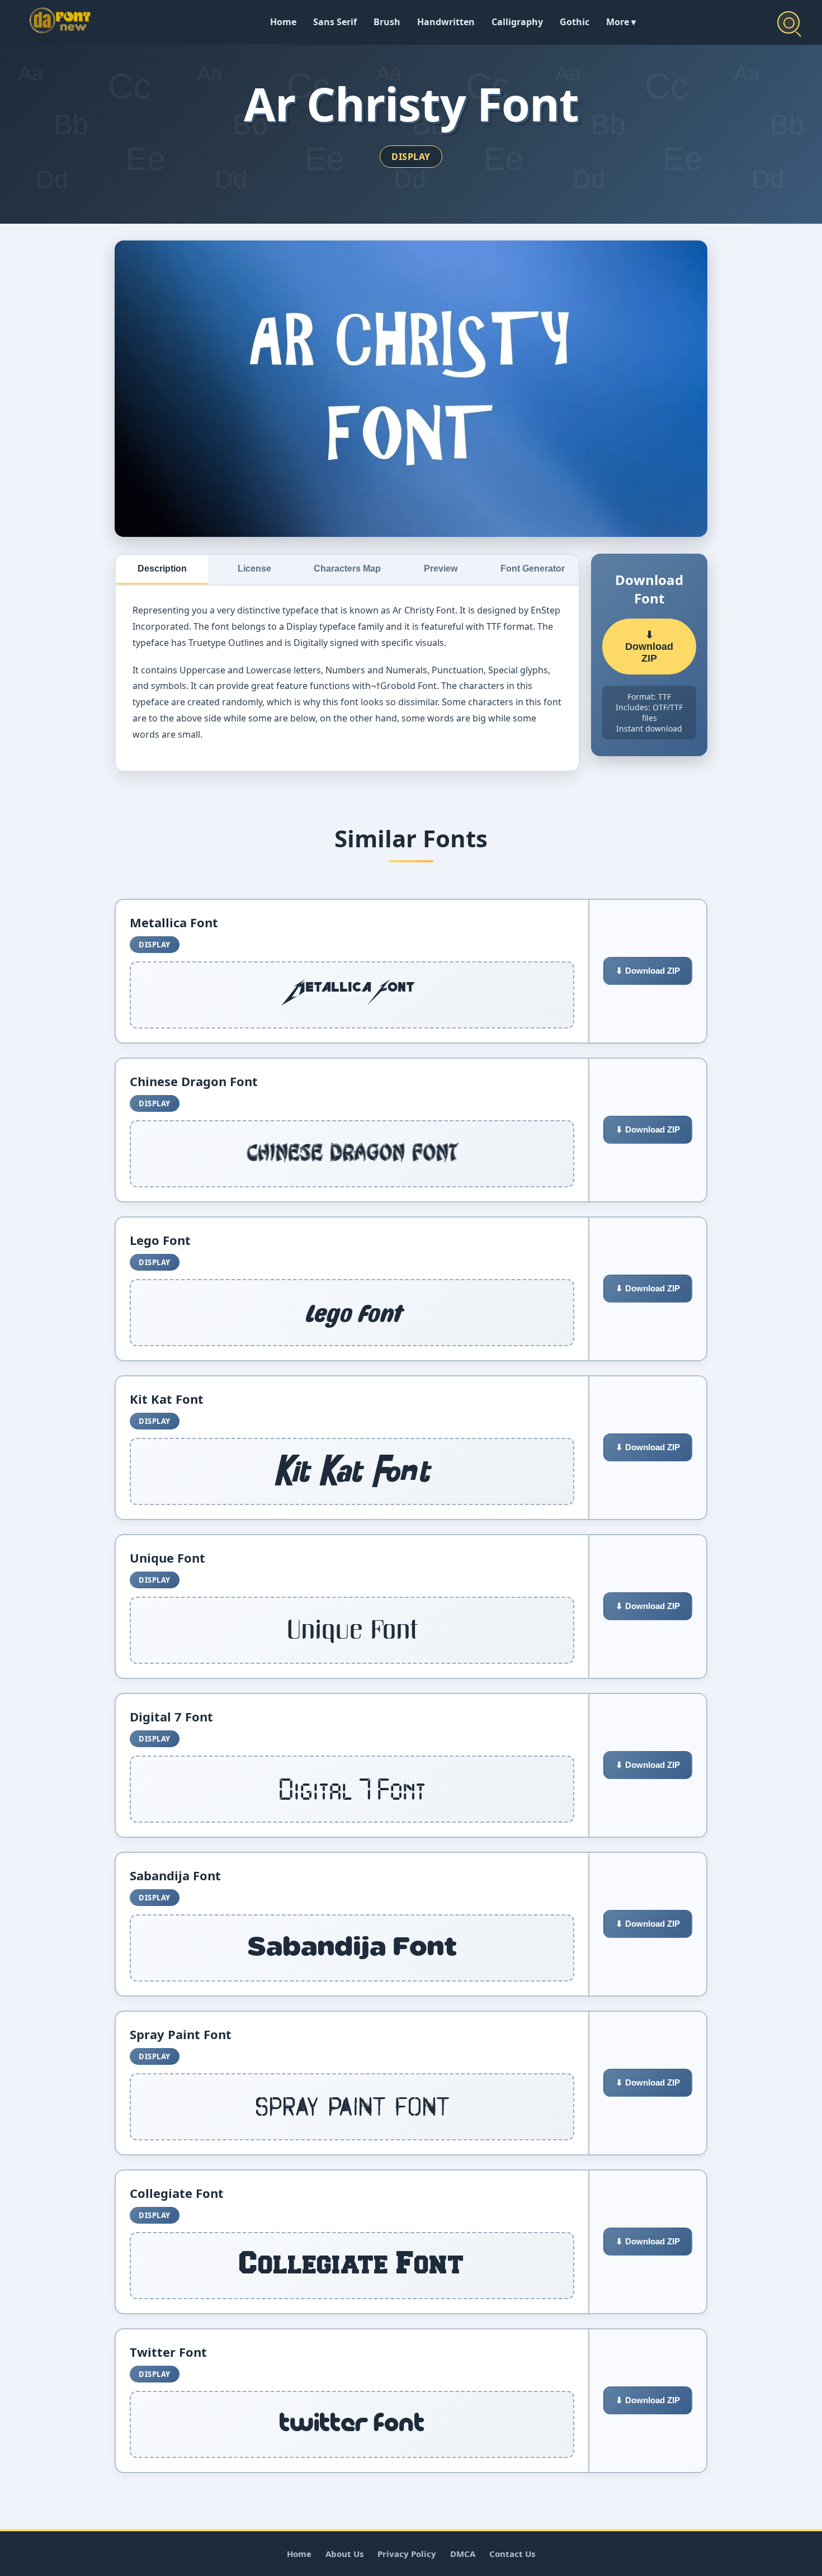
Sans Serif (335, 22)
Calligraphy (517, 22)
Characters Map (347, 568)
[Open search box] (788, 22)
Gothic (575, 22)
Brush (387, 22)
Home (283, 22)
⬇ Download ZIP (649, 647)
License (254, 568)
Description (162, 568)
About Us (344, 2554)
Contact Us (512, 2554)
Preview (441, 568)
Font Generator (533, 568)
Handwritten (446, 22)
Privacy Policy (407, 2554)
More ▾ (621, 22)
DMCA (463, 2554)
